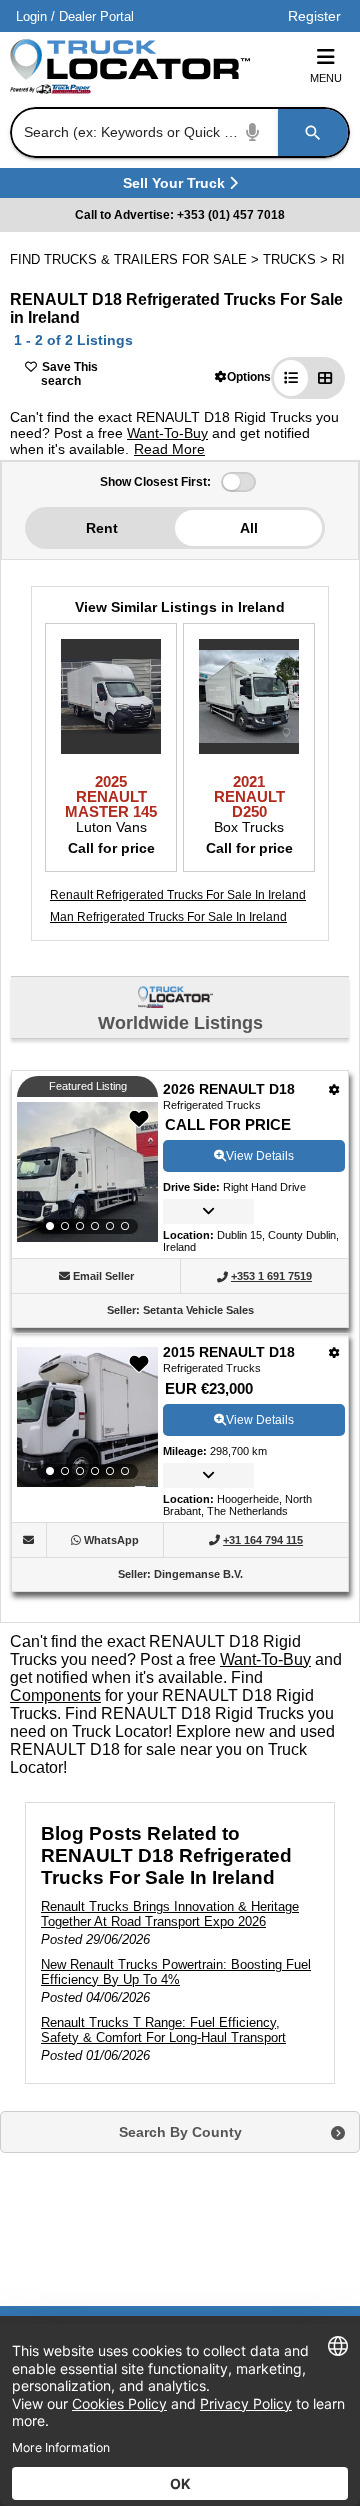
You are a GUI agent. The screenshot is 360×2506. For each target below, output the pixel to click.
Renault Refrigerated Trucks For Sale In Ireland (178, 895)
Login (31, 16)
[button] (243, 376)
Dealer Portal (96, 16)
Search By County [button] (180, 2132)
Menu (326, 78)
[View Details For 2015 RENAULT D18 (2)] (87, 1417)
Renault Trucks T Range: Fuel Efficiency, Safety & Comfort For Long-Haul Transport (163, 2030)
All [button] (249, 528)
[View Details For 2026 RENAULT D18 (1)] (87, 1172)
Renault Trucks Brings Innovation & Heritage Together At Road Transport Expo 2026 (170, 1914)
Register (314, 16)
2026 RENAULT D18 (229, 1089)
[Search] (313, 132)
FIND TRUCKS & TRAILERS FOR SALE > (136, 259)
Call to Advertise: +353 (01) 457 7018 (180, 215)
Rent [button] (102, 528)
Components (55, 1695)
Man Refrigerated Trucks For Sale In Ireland (168, 917)
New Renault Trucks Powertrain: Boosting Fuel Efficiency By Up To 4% (176, 1972)
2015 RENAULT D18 (229, 1352)
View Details (260, 1156)
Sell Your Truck (176, 186)
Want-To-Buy (167, 433)
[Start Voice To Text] (253, 132)
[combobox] (178, 132)
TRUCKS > (297, 259)
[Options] (334, 1089)
